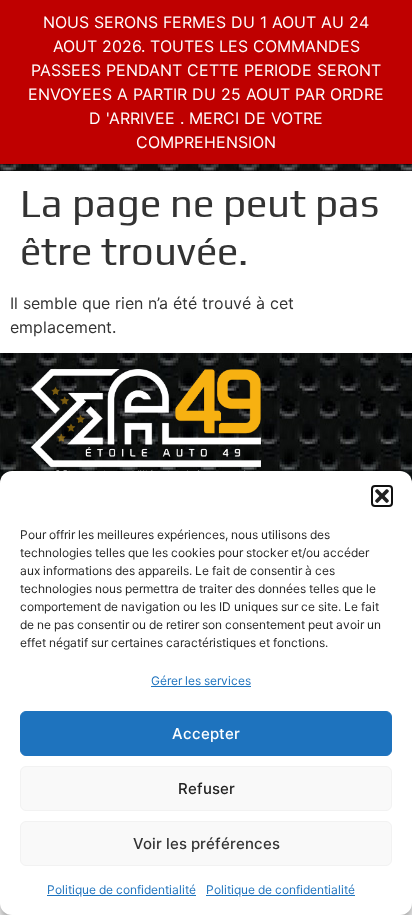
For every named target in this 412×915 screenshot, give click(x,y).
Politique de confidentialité (121, 889)
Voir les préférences (206, 843)
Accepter (206, 733)
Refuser (206, 788)
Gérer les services (201, 680)
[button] (382, 496)
